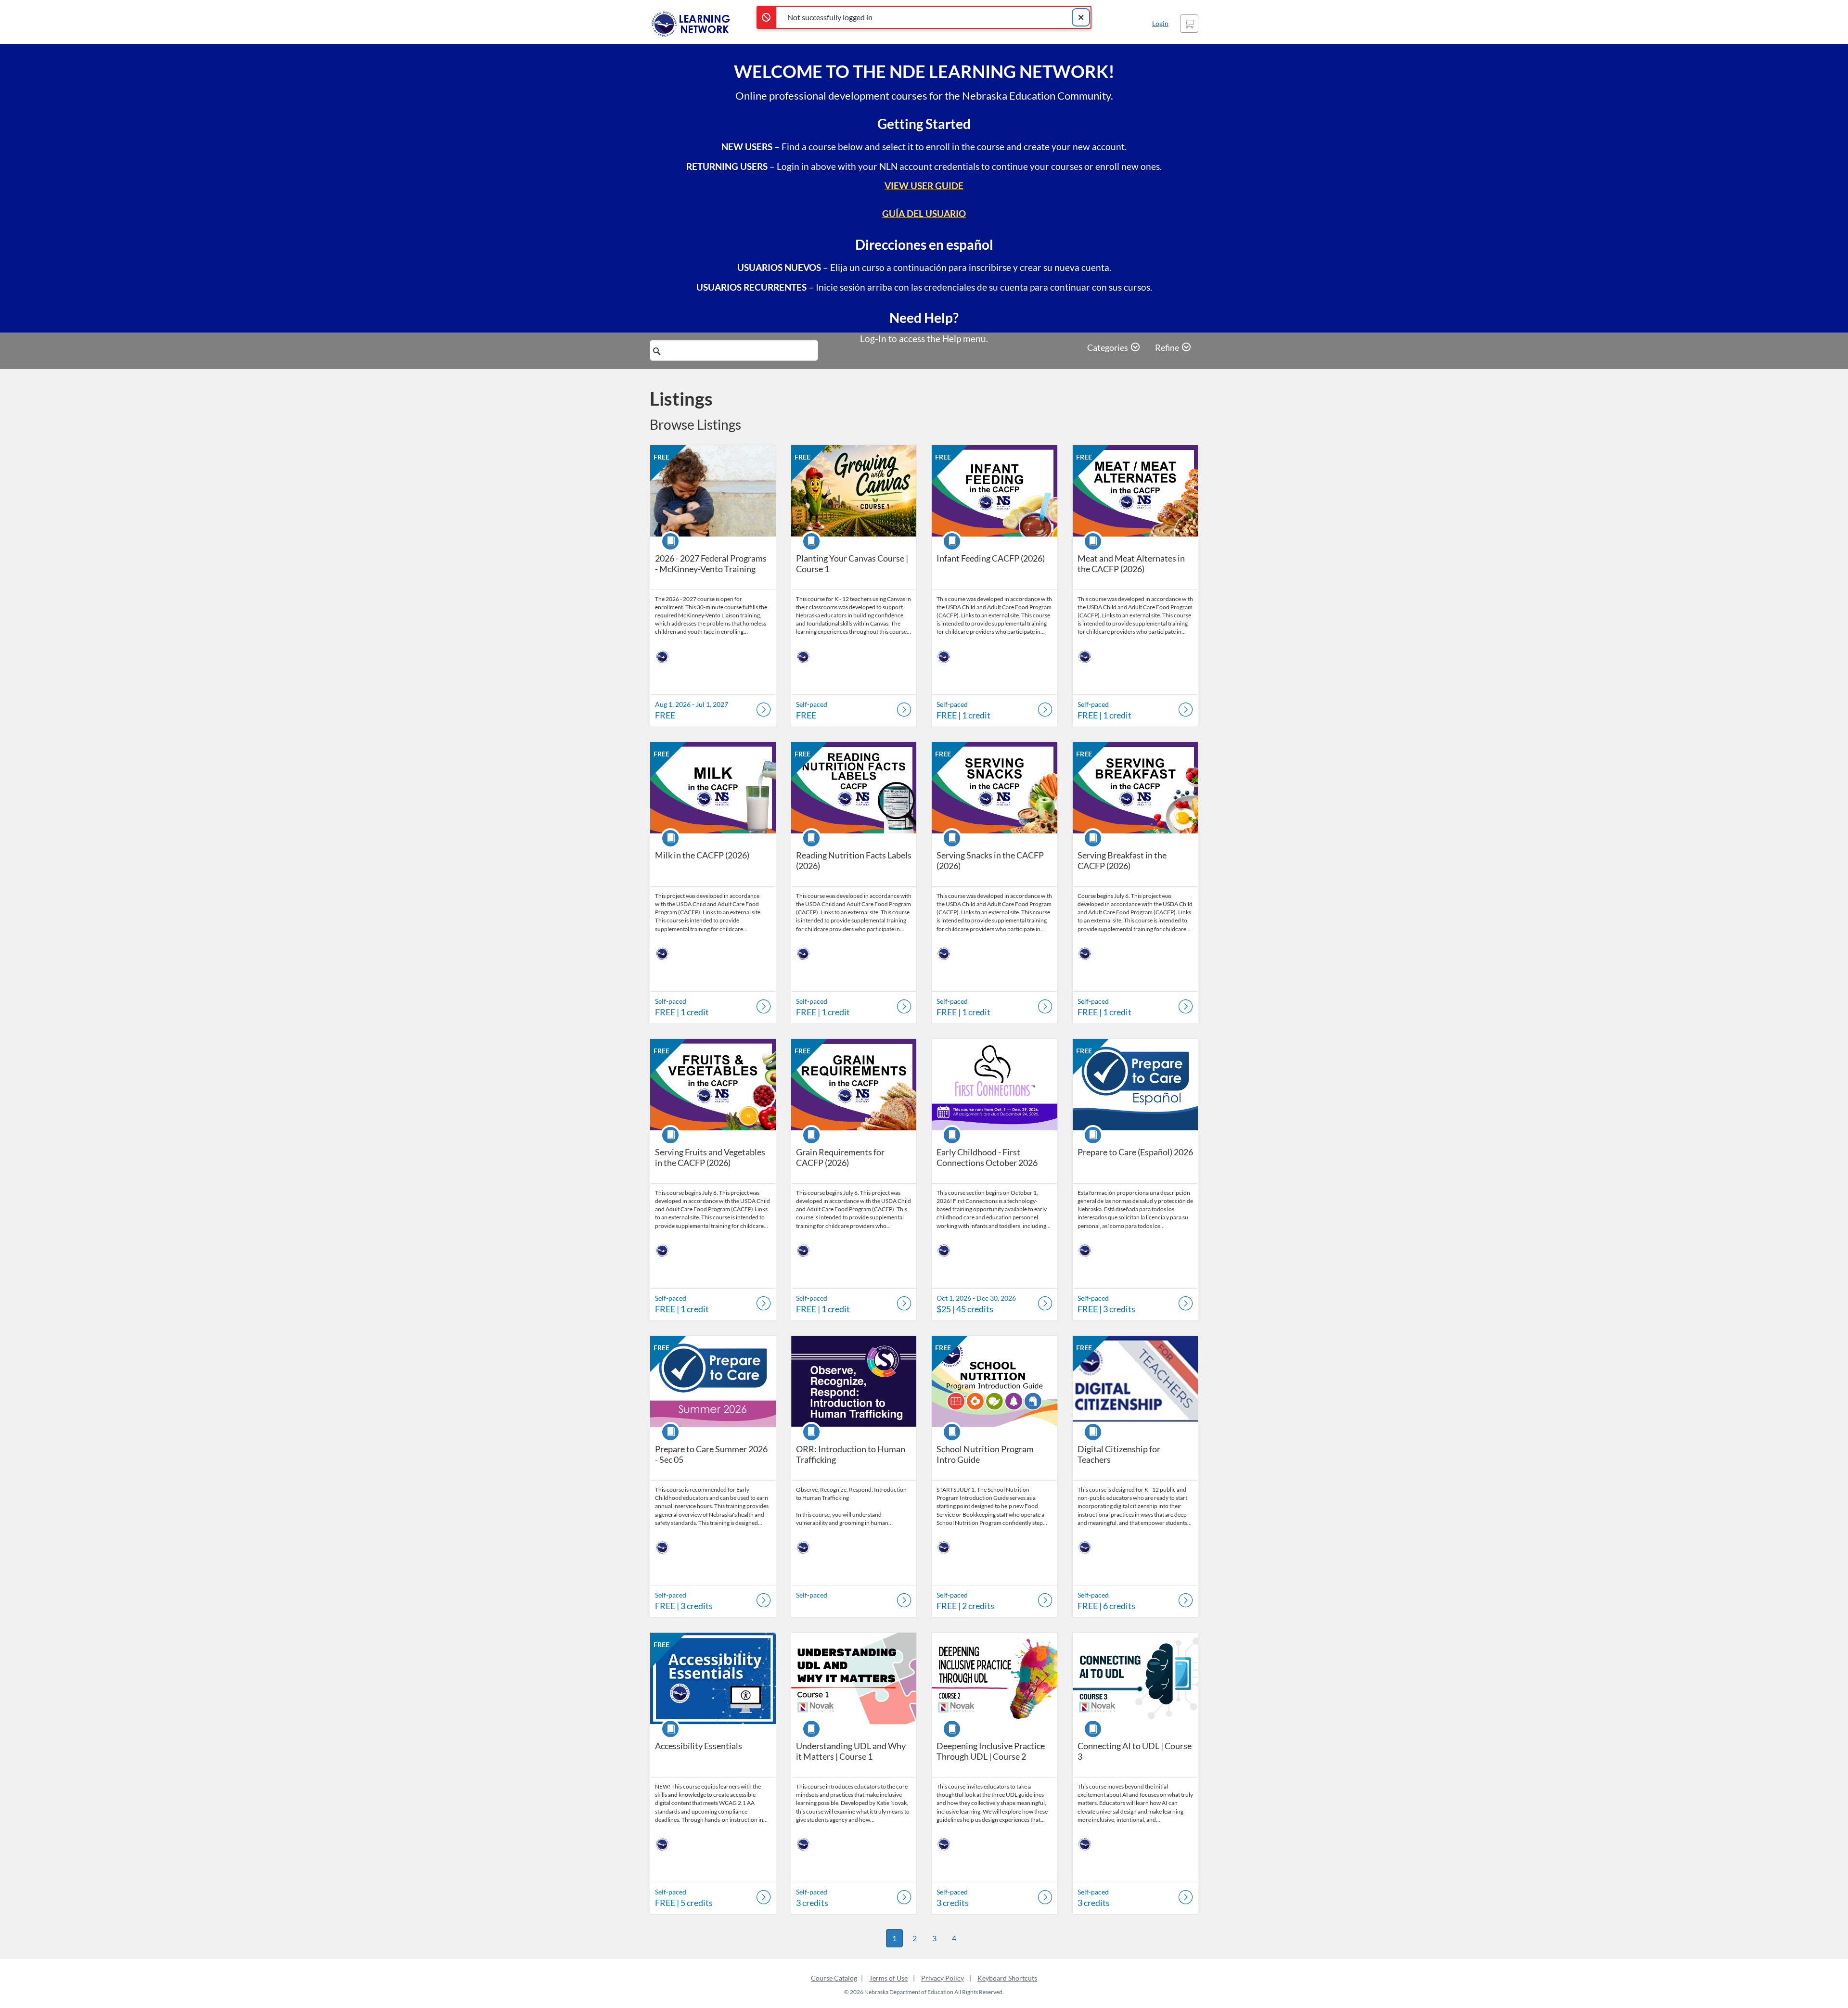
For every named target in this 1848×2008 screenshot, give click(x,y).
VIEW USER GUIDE (924, 185)
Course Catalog (834, 1978)
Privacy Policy (943, 1978)
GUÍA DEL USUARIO (924, 213)
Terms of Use (888, 1978)
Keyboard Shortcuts (1007, 1978)
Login (1160, 23)
